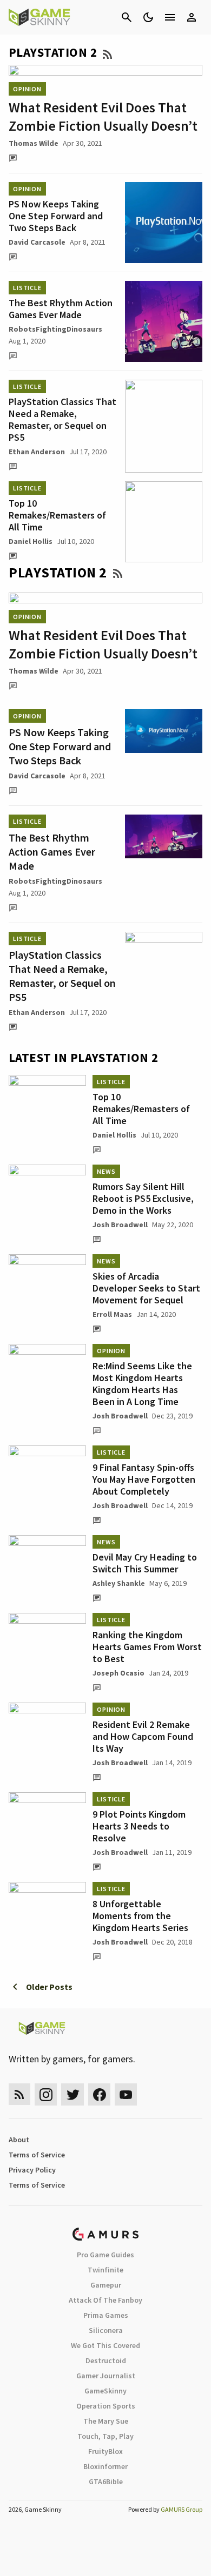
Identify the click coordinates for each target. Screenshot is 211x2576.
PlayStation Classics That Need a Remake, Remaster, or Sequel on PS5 (62, 419)
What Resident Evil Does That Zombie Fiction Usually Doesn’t (103, 116)
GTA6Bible (106, 2481)
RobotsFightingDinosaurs (55, 329)
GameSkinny (105, 2391)
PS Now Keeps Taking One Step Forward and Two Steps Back (56, 216)
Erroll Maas (112, 1314)
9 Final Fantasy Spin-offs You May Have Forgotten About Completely (144, 1479)
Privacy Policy (32, 2170)
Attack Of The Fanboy (105, 2300)
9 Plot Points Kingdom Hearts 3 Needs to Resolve (139, 1826)
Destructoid (106, 2360)
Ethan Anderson (37, 452)
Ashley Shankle (119, 1583)
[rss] (19, 2094)
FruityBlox (105, 2451)
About (19, 2140)
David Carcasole (37, 242)
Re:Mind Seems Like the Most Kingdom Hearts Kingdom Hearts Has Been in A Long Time (142, 1384)
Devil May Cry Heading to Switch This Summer (145, 1563)
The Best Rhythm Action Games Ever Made (61, 309)
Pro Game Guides (105, 2255)
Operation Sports (106, 2406)
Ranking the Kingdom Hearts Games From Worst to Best (147, 1647)
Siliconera (106, 2330)
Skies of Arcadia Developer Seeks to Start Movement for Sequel (146, 1288)
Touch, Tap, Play (105, 2436)
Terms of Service (37, 2155)
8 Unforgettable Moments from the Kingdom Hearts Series (140, 1916)
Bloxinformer (105, 2466)
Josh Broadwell (120, 1225)
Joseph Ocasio (118, 1673)
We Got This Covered (105, 2345)
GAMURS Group (182, 2509)
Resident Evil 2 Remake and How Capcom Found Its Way (143, 1736)
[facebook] (99, 2094)
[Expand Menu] (170, 17)
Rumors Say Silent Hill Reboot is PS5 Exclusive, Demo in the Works (143, 1198)
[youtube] (126, 2094)
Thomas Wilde (34, 143)
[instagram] (46, 2094)
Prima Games (106, 2315)
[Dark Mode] (148, 17)
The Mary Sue (106, 2421)
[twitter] (72, 2094)
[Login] (192, 17)
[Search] (127, 17)
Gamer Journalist (106, 2376)
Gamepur (106, 2285)
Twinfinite (105, 2270)
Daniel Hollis (31, 541)
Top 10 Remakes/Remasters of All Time (57, 515)
